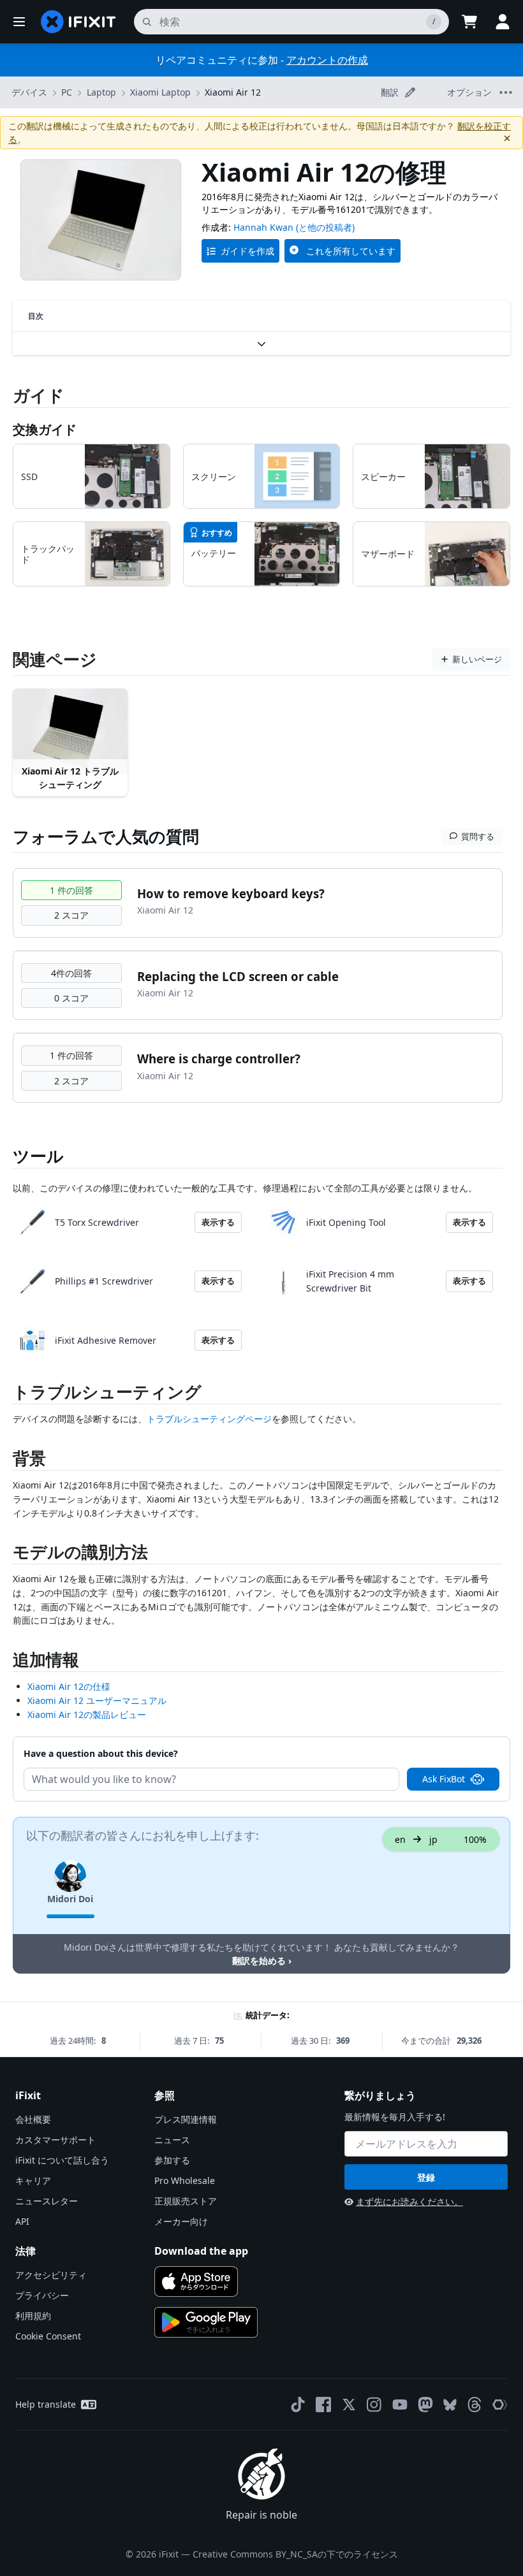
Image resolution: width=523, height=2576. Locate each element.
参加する (172, 2160)
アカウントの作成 (327, 60)
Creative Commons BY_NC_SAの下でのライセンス (295, 2554)
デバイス (29, 92)
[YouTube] (400, 2405)
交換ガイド (45, 429)
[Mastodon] (425, 2405)
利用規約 (33, 2316)
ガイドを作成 (247, 251)
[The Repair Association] (500, 2405)
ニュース (172, 2140)
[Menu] (19, 22)
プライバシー (42, 2295)
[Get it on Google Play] (206, 2322)
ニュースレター (47, 2201)
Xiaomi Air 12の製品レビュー (87, 1714)
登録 (426, 2177)
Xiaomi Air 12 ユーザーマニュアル (97, 1700)
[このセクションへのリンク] (6, 1394)
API (22, 2221)
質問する (478, 836)
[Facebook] (323, 2405)
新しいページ (477, 659)
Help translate (46, 2404)
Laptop (101, 92)
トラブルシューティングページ (209, 1419)
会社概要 (33, 2119)
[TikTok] (298, 2405)
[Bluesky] (450, 2405)
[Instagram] (374, 2405)
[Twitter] (349, 2405)
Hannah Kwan (263, 227)
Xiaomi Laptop (160, 92)
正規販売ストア (186, 2201)
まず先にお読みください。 (409, 2201)
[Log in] (503, 22)
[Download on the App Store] (196, 2281)
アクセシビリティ (51, 2275)
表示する (218, 1222)
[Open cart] (469, 22)
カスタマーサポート (55, 2140)
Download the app (201, 2251)
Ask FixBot (444, 1779)
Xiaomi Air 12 (233, 92)
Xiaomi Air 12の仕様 (69, 1686)
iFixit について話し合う (62, 2160)
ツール (38, 1156)
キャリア (33, 2180)
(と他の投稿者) (325, 227)
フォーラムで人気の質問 (106, 836)
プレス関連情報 (186, 2119)
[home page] (78, 22)
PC (67, 92)
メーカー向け (181, 2221)
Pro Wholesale (185, 2180)
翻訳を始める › (262, 1961)
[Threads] (475, 2405)
